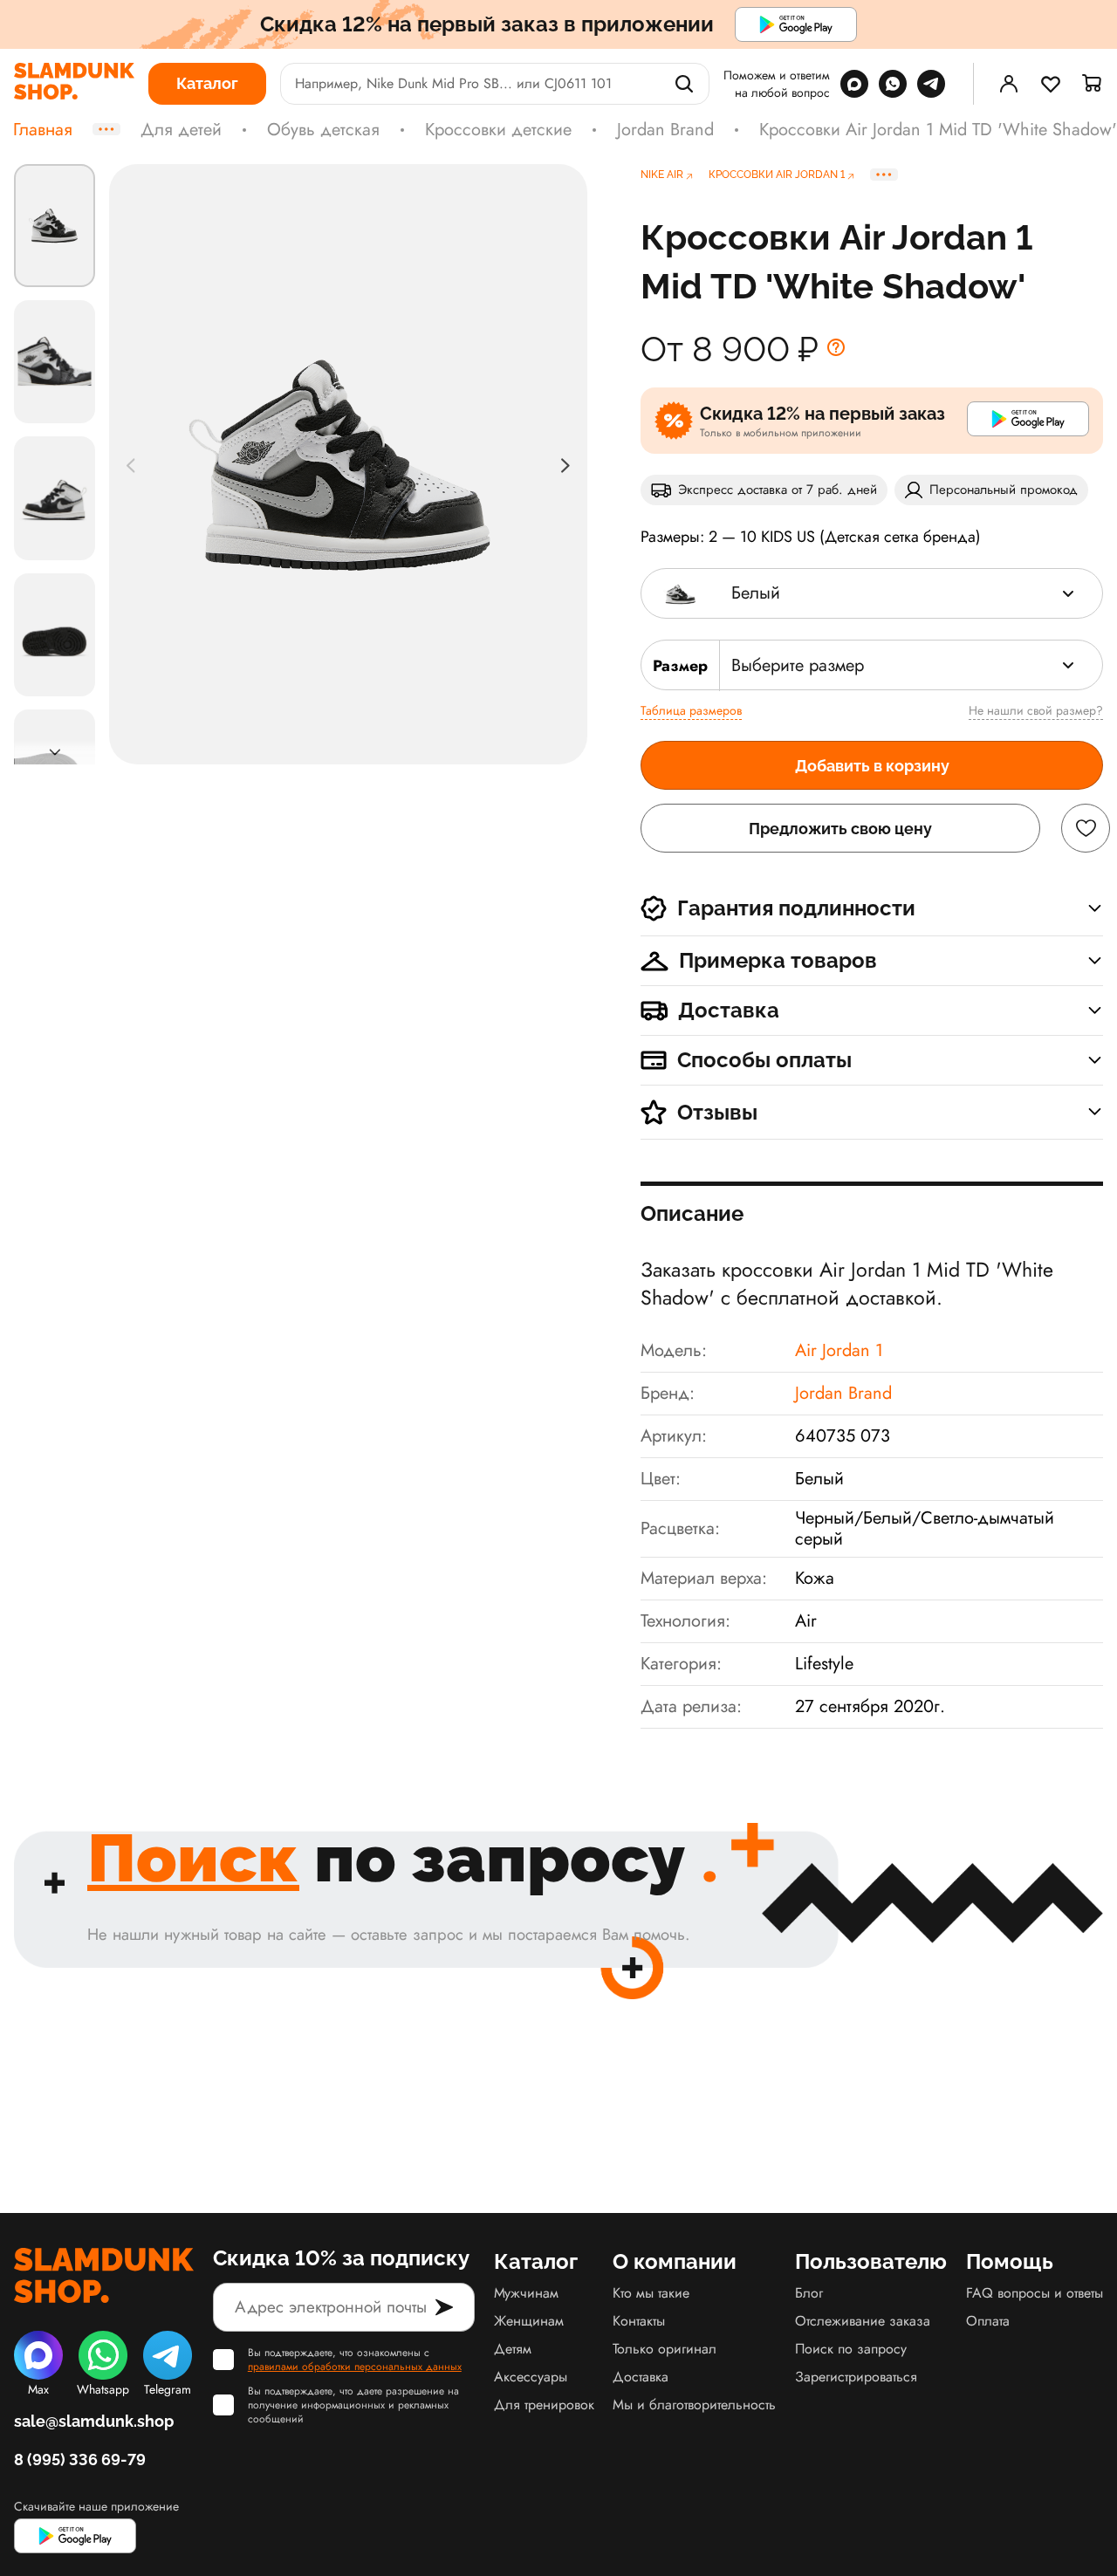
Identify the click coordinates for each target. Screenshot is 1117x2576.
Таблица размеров (691, 710)
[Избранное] (1051, 84)
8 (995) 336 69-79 (80, 2460)
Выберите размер (798, 665)
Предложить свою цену (840, 829)
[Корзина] (1093, 84)
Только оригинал (665, 2349)
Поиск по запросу (851, 2349)
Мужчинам (526, 2293)
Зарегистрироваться (856, 2377)
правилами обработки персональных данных (355, 2367)
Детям (513, 2349)
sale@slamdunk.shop (94, 2421)
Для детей (181, 130)
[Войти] (1009, 84)
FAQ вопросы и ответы (1035, 2293)
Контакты (639, 2321)
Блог (809, 2293)
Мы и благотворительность (694, 2405)
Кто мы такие (651, 2293)
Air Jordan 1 (839, 1350)
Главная (43, 130)
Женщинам (529, 2321)
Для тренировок (544, 2405)
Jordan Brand (665, 130)
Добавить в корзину (872, 766)
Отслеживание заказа (863, 2321)
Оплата (988, 2321)
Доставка (641, 2377)
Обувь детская (323, 130)
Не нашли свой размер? (1036, 710)
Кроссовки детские (498, 130)
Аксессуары (531, 2377)
